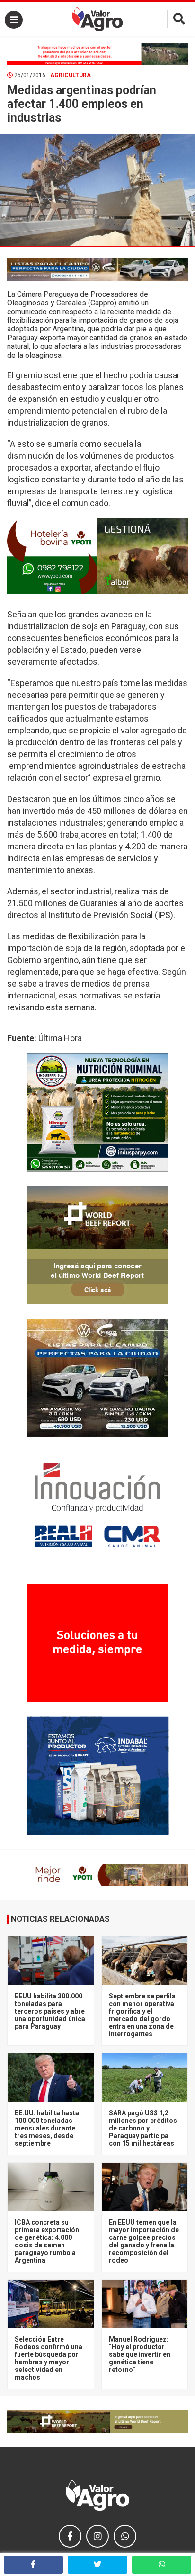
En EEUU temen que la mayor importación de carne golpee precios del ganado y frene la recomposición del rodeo (144, 2241)
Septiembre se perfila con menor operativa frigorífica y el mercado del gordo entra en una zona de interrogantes (142, 2015)
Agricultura (71, 75)
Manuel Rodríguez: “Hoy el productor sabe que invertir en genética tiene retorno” (140, 2354)
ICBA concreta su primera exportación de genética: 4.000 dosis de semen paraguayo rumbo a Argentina (47, 2241)
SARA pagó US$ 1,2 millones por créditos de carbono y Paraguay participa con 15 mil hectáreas (143, 2128)
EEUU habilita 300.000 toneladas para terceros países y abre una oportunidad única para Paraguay (50, 2011)
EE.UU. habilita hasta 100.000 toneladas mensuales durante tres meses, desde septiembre (47, 2128)
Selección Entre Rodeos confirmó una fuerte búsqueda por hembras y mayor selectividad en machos (49, 2358)
